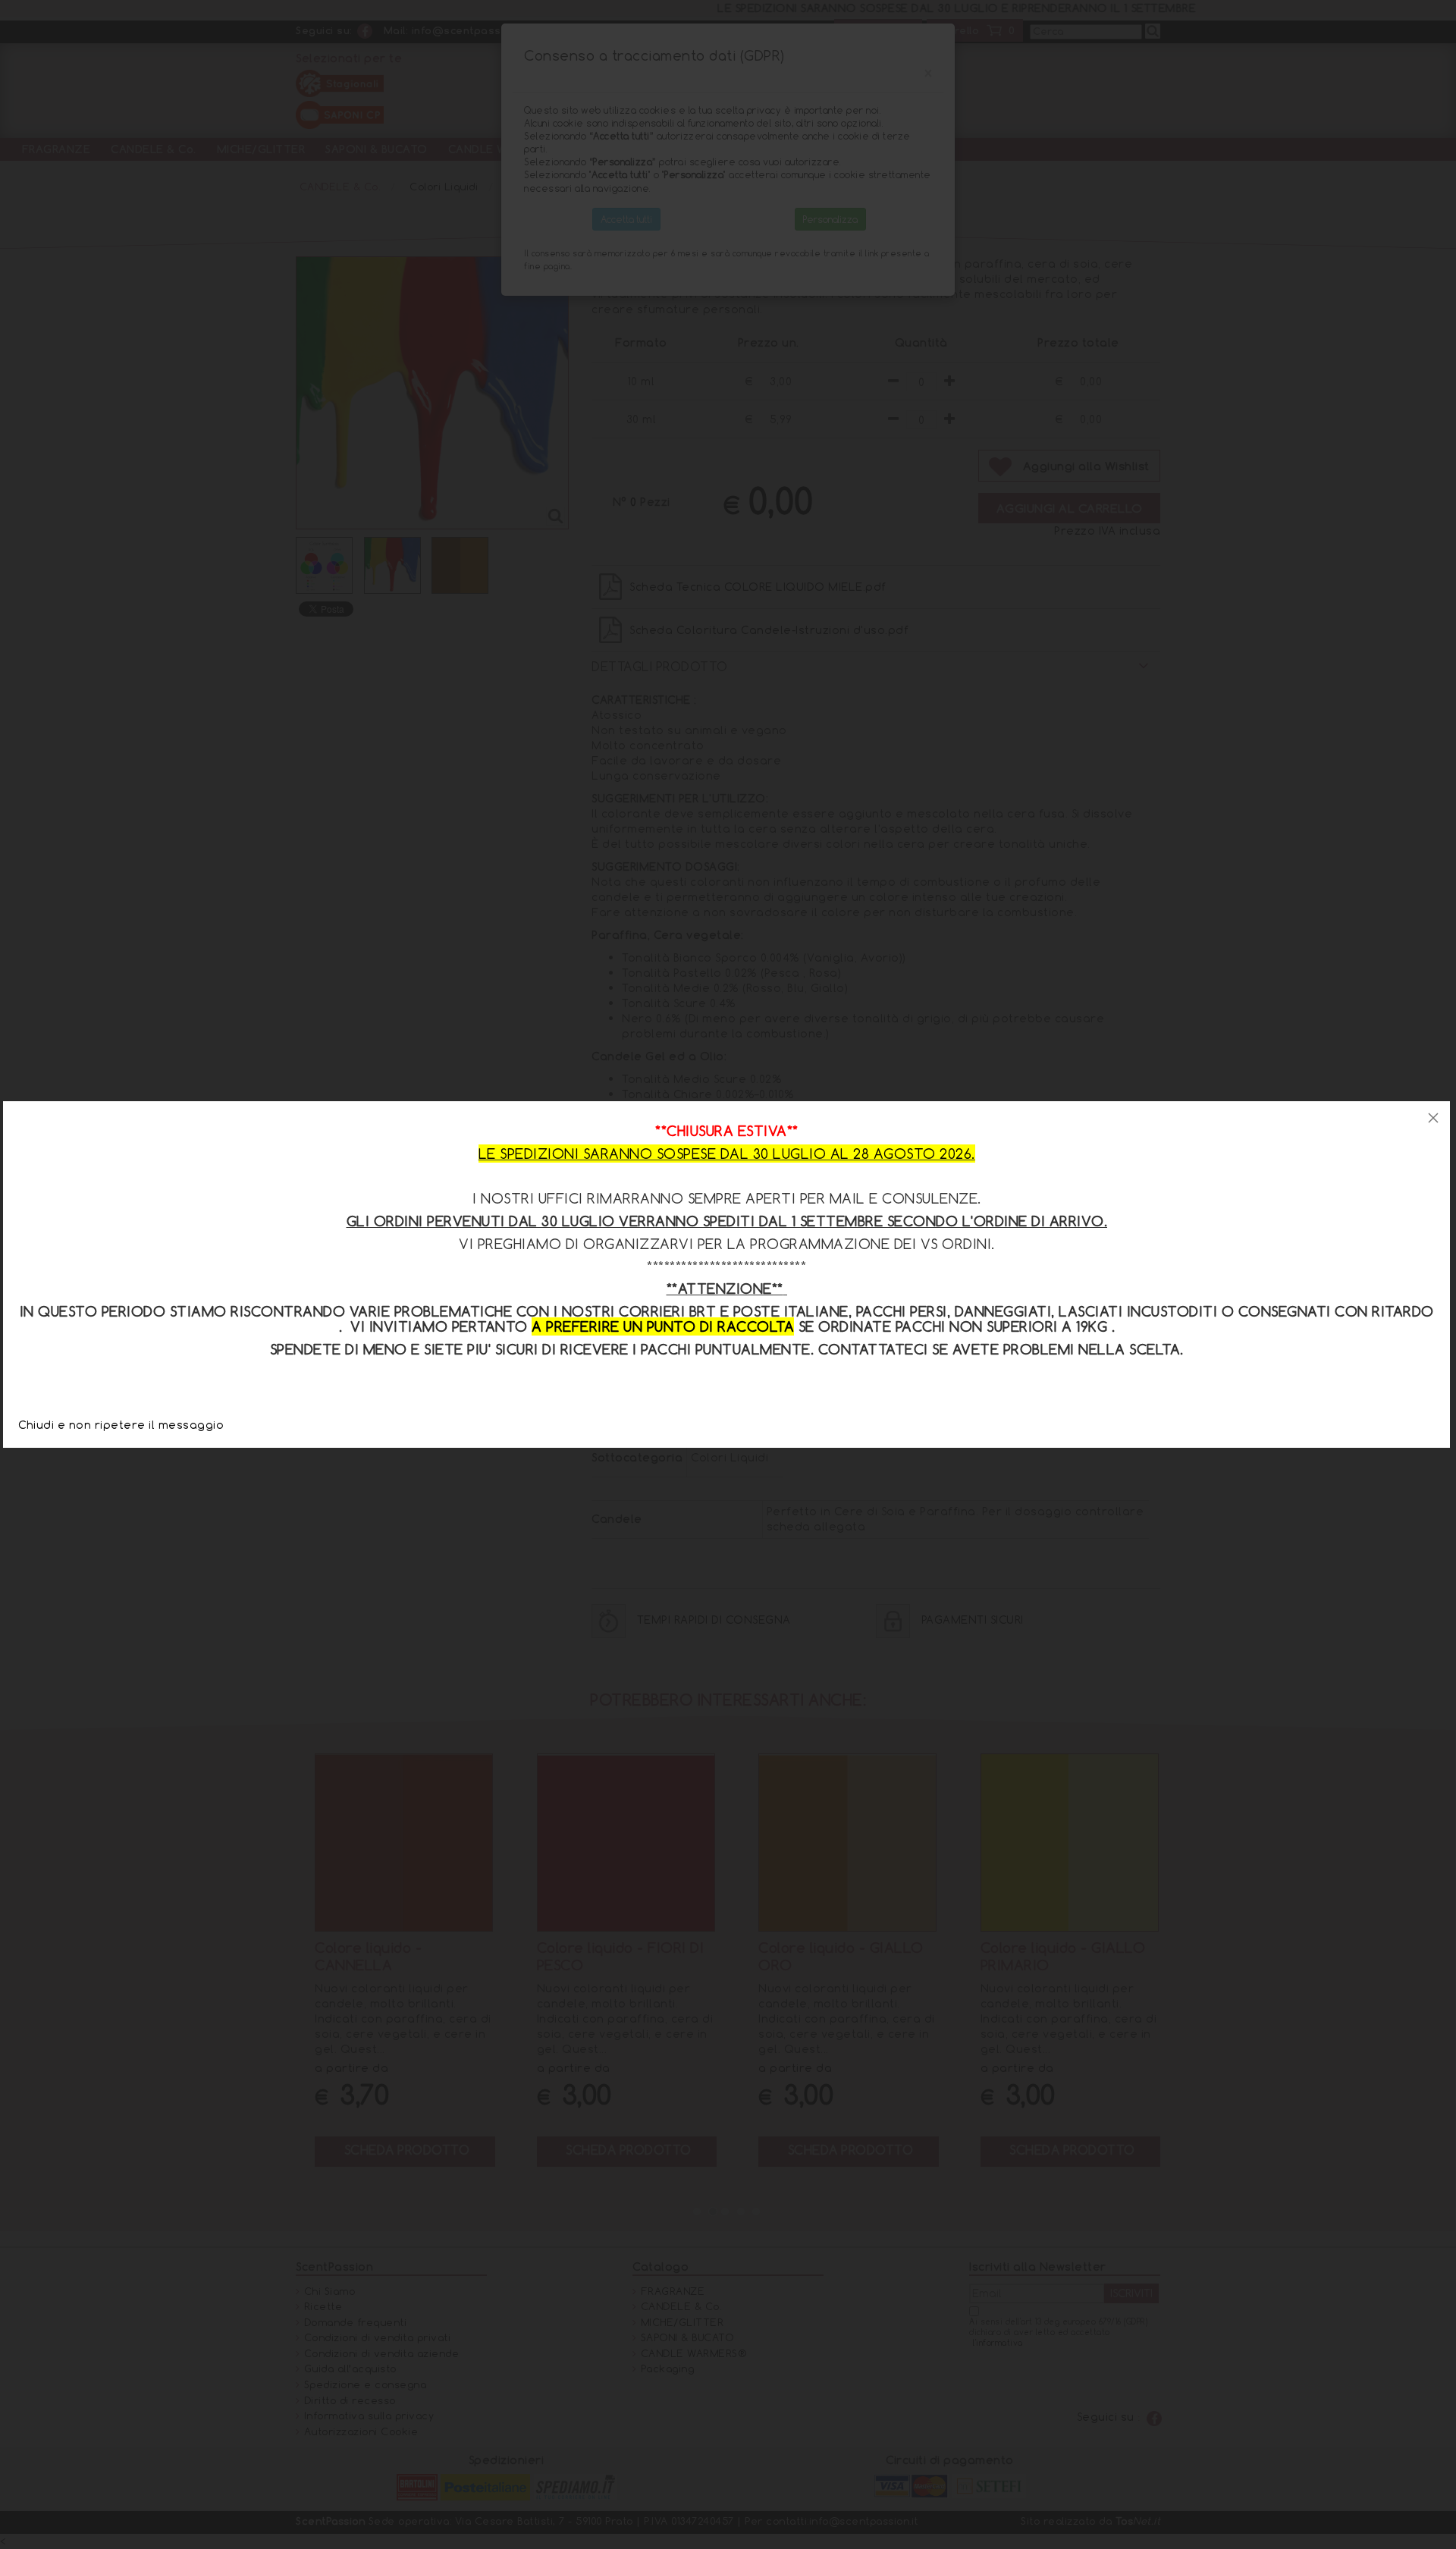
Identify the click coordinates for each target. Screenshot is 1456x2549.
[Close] (1433, 1118)
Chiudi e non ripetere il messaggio (121, 1425)
